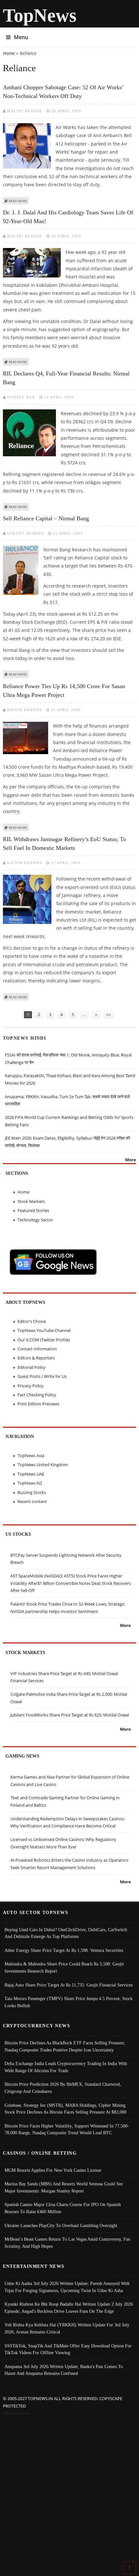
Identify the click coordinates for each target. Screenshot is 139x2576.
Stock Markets (31, 1201)
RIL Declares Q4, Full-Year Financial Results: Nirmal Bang (66, 378)
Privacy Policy (31, 1386)
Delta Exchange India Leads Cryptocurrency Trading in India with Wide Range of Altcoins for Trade (66, 2067)
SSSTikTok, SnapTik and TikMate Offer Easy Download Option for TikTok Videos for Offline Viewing (68, 2349)
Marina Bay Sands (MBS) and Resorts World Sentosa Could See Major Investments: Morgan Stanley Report (64, 2187)
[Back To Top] (130, 2567)
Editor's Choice (32, 1321)
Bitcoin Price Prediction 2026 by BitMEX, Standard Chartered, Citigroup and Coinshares (63, 2088)
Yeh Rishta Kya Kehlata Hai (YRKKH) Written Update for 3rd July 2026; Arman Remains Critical (67, 2328)
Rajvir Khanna (25, 710)
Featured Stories (33, 1210)
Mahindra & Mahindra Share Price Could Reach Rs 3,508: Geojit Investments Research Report (64, 1967)
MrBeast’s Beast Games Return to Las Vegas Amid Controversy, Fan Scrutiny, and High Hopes (67, 2243)
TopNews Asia (31, 1456)
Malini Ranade (25, 111)
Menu (21, 37)
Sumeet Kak (21, 397)
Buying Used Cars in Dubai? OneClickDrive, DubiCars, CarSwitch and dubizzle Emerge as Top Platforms (66, 1933)
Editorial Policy (32, 1367)
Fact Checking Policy (37, 1395)
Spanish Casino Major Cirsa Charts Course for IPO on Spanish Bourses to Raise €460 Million (63, 2208)
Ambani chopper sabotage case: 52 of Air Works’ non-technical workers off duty (63, 92)
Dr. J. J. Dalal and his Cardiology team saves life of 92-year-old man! (68, 217)
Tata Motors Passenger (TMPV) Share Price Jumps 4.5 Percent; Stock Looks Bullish (69, 2002)
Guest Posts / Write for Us (42, 1376)
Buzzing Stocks (32, 1492)
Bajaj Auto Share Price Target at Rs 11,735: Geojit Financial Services (69, 1985)
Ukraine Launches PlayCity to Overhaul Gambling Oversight (61, 2225)
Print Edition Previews (38, 1404)
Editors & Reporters (36, 1358)
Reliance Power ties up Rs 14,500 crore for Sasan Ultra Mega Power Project (64, 691)
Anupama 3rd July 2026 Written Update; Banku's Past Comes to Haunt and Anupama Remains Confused (64, 2370)
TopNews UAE (31, 1474)
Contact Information (37, 1349)
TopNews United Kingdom (43, 1465)
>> (109, 1015)
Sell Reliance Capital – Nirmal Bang (46, 518)
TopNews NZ (30, 1483)
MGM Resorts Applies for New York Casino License (53, 2170)
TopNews (40, 15)
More (131, 1160)
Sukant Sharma (26, 533)
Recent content (32, 1501)
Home (9, 53)
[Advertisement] (69, 2490)
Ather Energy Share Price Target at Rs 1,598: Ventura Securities (64, 1950)
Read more (18, 201)
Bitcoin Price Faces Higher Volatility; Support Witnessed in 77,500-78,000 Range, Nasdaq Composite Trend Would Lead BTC (67, 2129)
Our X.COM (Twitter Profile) (44, 1340)
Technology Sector (35, 1220)
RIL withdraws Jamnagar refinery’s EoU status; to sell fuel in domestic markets (64, 844)
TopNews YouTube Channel (44, 1330)
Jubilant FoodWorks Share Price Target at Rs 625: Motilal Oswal (70, 1715)
